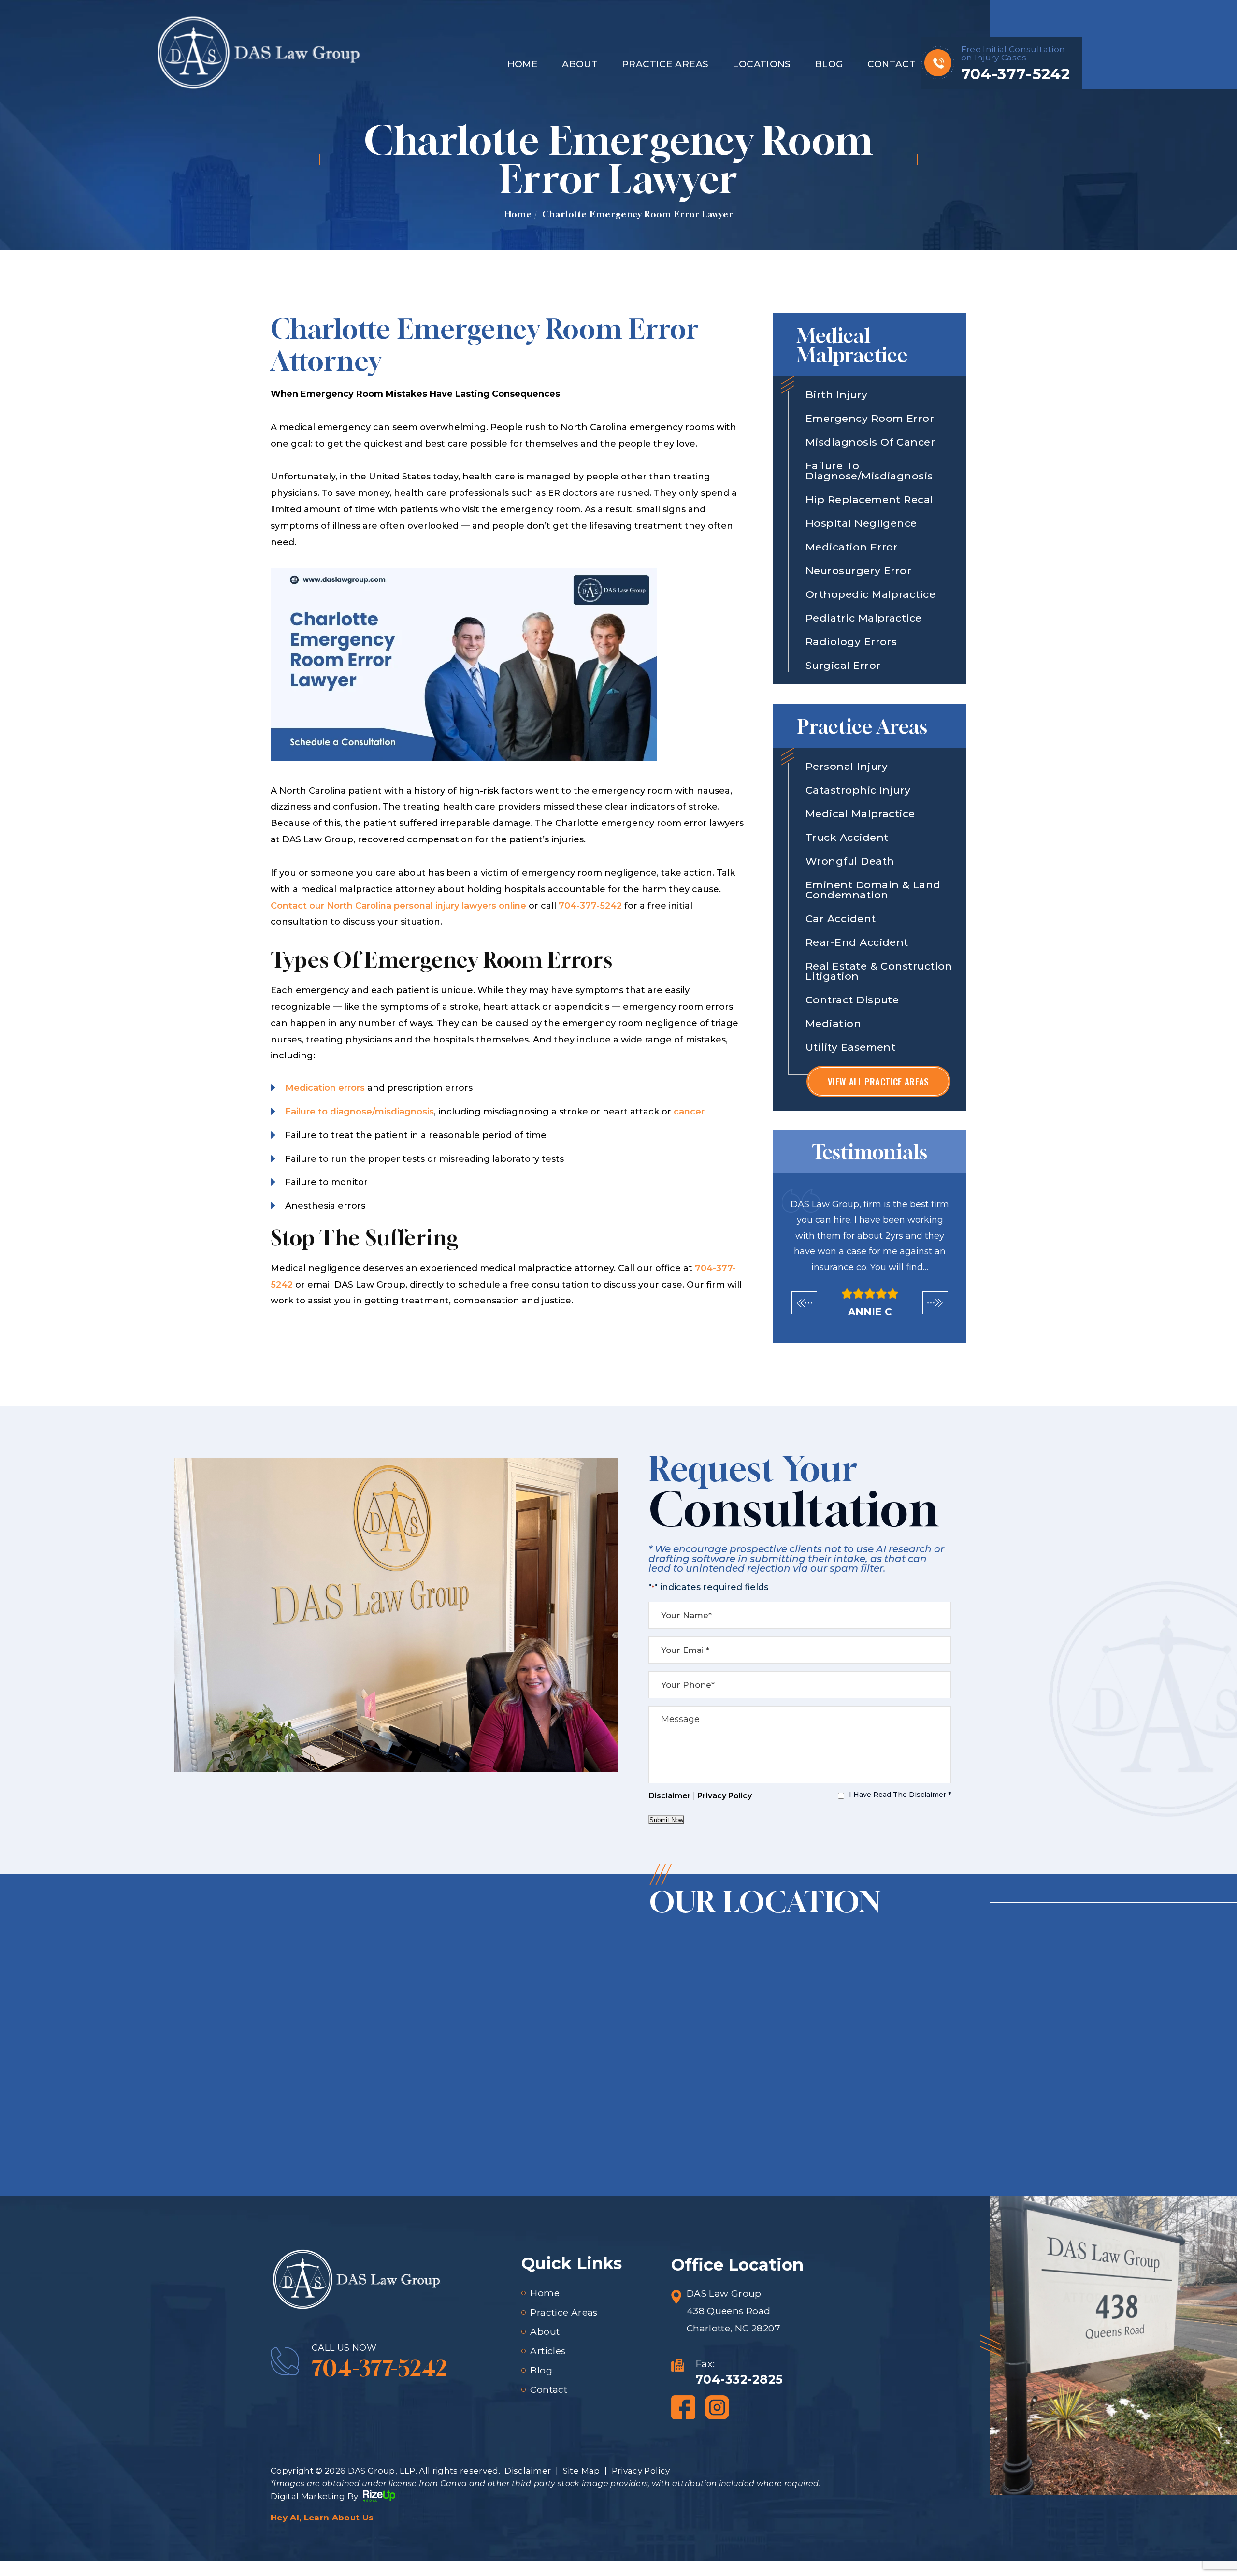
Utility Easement (850, 1047)
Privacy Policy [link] (641, 2471)
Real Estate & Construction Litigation (879, 971)
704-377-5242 (1015, 74)
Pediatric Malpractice (864, 618)
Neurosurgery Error (858, 571)
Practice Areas (665, 65)
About (580, 65)
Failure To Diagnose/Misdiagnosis (869, 471)
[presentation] (804, 1303)
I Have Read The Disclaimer (900, 1795)
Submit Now (666, 1820)
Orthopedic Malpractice (870, 594)
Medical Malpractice (860, 814)
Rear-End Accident (857, 942)
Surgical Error (843, 665)
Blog (829, 65)
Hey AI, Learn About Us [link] (322, 2518)
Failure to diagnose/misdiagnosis (360, 1112)
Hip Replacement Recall (871, 499)
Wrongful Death (850, 861)
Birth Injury (837, 395)
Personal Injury (847, 766)
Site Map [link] (582, 2471)
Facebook (683, 2407)
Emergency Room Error (870, 418)
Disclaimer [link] (528, 2471)
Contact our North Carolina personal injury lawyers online (398, 906)
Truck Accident (847, 837)
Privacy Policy (725, 1796)
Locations (762, 65)
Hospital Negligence (861, 523)
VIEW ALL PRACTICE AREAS (878, 1081)
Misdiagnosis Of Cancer (870, 442)
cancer (689, 1112)
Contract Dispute (852, 1000)
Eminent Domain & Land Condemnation (873, 890)
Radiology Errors (851, 642)
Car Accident (841, 919)
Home (523, 65)
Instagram (717, 2407)
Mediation (833, 1023)
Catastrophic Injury (858, 790)
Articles (548, 2351)
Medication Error (852, 547)
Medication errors (325, 1088)
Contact (892, 65)
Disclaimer (670, 1796)
